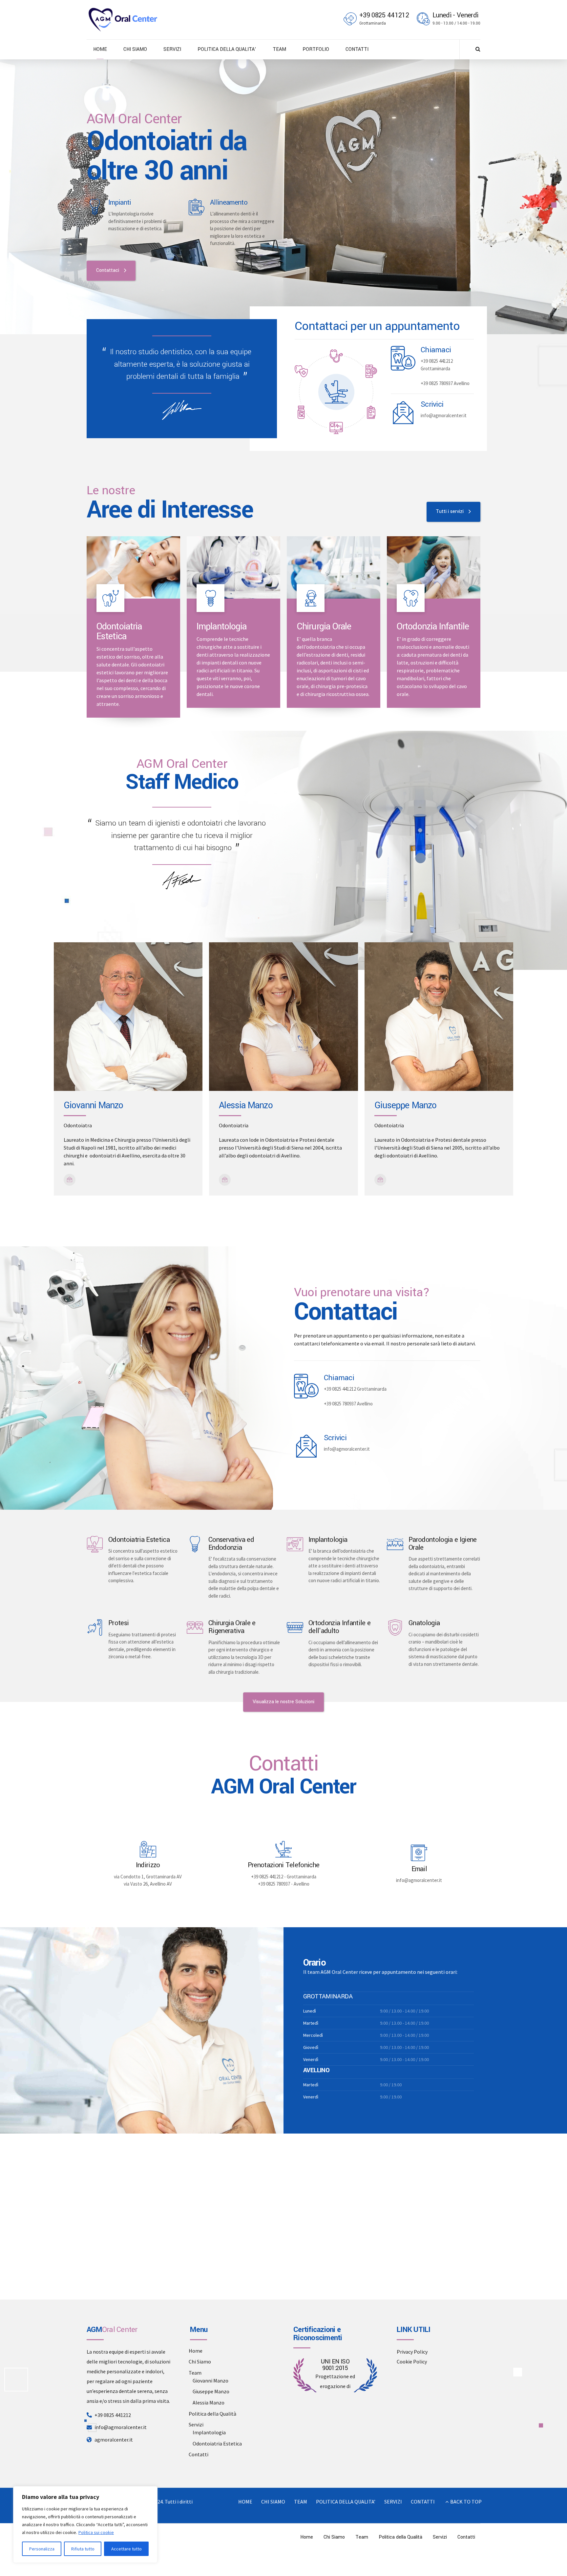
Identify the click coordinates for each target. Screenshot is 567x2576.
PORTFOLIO (316, 49)
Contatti (199, 2454)
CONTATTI (357, 49)
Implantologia (328, 1540)
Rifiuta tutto (83, 2549)
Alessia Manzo (209, 2402)
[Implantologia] (295, 1544)
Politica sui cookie (96, 2532)
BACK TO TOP (466, 2502)
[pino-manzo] (439, 1017)
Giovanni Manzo (210, 2381)
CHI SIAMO (135, 49)
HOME (100, 49)
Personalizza (42, 2549)
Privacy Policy (412, 2352)
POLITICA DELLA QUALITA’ (227, 49)
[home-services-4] (434, 567)
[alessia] (283, 1017)
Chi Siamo (200, 2361)
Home (196, 2351)
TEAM (279, 49)
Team (195, 2373)
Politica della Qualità (212, 2414)
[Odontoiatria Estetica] (95, 207)
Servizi (196, 2424)
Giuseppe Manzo (211, 2391)
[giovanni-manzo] (128, 1017)
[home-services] (133, 567)
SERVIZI (172, 49)
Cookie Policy (412, 2361)
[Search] (478, 49)
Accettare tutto (126, 2549)
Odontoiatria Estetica (119, 632)
